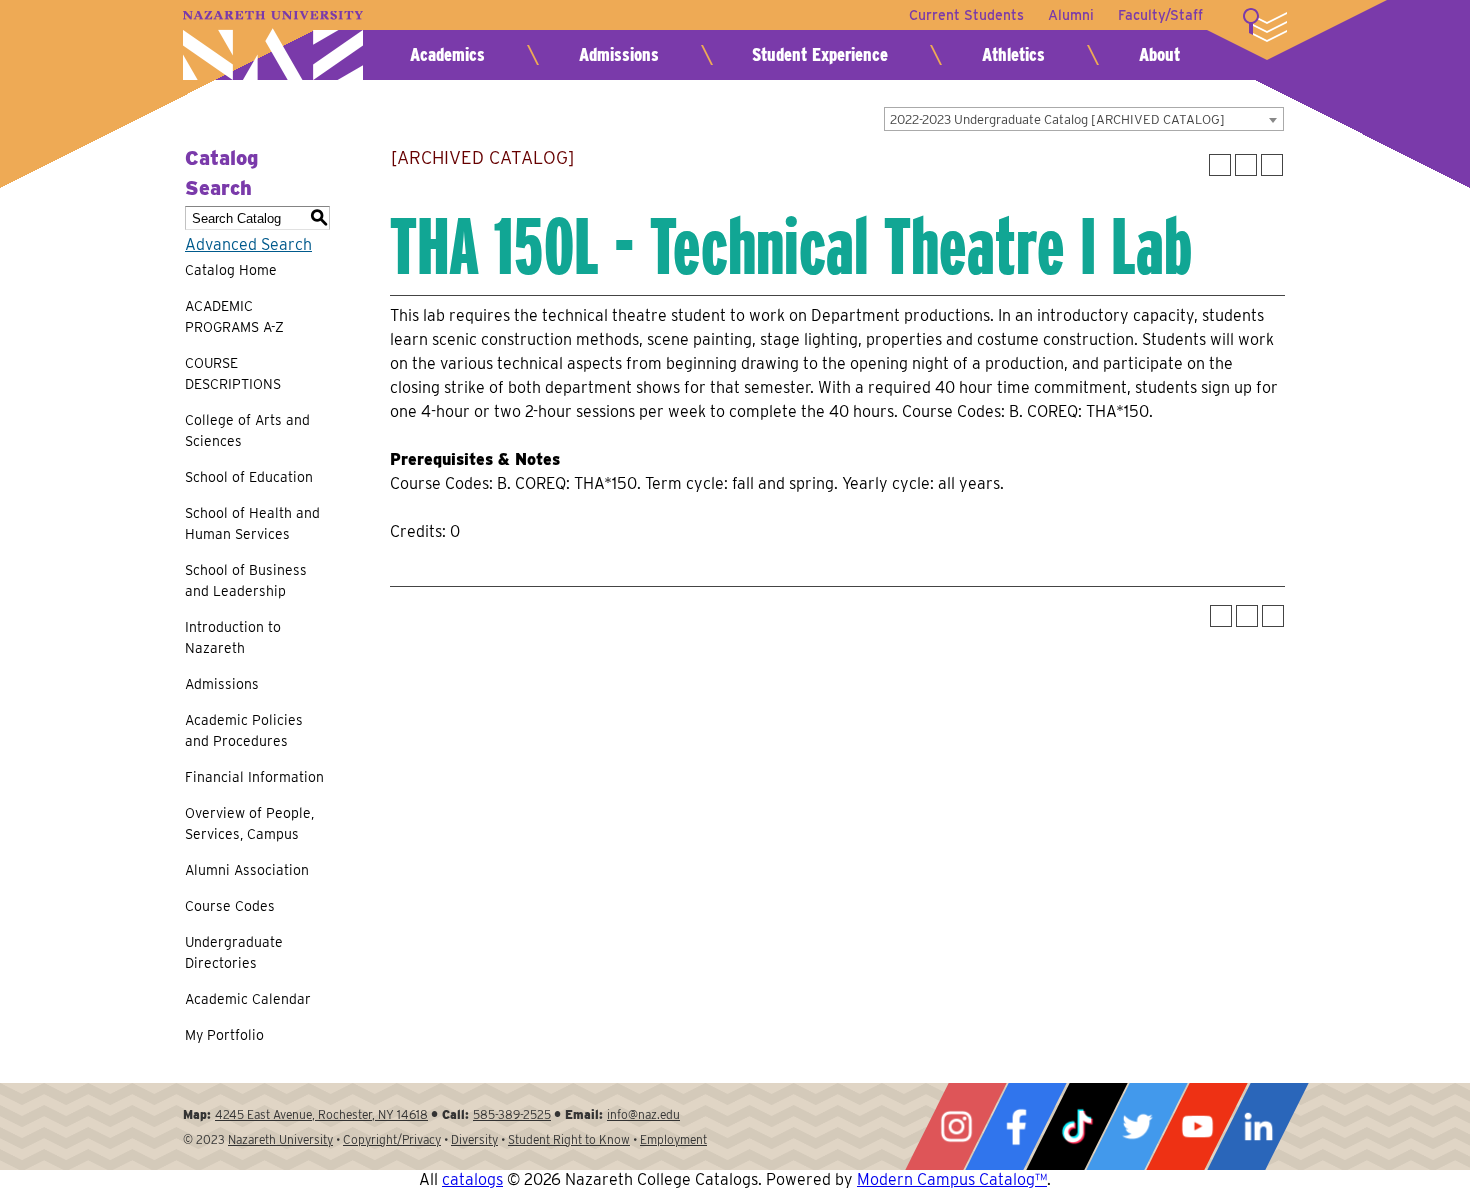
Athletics (1013, 54)
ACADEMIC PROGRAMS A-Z (234, 316)
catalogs (472, 1179)
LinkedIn (1258, 1126)
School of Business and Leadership (246, 580)
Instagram (956, 1126)
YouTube (1197, 1126)
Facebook (1016, 1126)
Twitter (1137, 1126)
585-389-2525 (512, 1114)
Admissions (619, 54)
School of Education (249, 477)
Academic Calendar (248, 999)
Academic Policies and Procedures (244, 730)
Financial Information (254, 777)
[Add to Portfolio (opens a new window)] (1220, 165)
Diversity (474, 1139)
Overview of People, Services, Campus (249, 823)
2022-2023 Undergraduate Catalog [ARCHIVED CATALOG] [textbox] (1057, 119)
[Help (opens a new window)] (1272, 165)
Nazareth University (273, 45)
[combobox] (1084, 119)
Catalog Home (231, 270)
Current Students (966, 15)
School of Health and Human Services (252, 523)
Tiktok (1077, 1126)
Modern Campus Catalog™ (952, 1179)
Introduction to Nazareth (233, 637)
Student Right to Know (569, 1139)
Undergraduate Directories (234, 952)
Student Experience (820, 54)
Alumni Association (247, 870)
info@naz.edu (643, 1114)
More (1265, 25)
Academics (447, 54)
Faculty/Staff (1160, 15)
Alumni (1071, 15)
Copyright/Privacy (392, 1139)
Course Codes (230, 906)
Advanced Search (248, 244)
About (1159, 54)
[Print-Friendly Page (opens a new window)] (1246, 165)
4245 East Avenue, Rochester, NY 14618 (321, 1114)
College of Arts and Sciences (247, 430)
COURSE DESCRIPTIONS (233, 373)
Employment (673, 1139)
